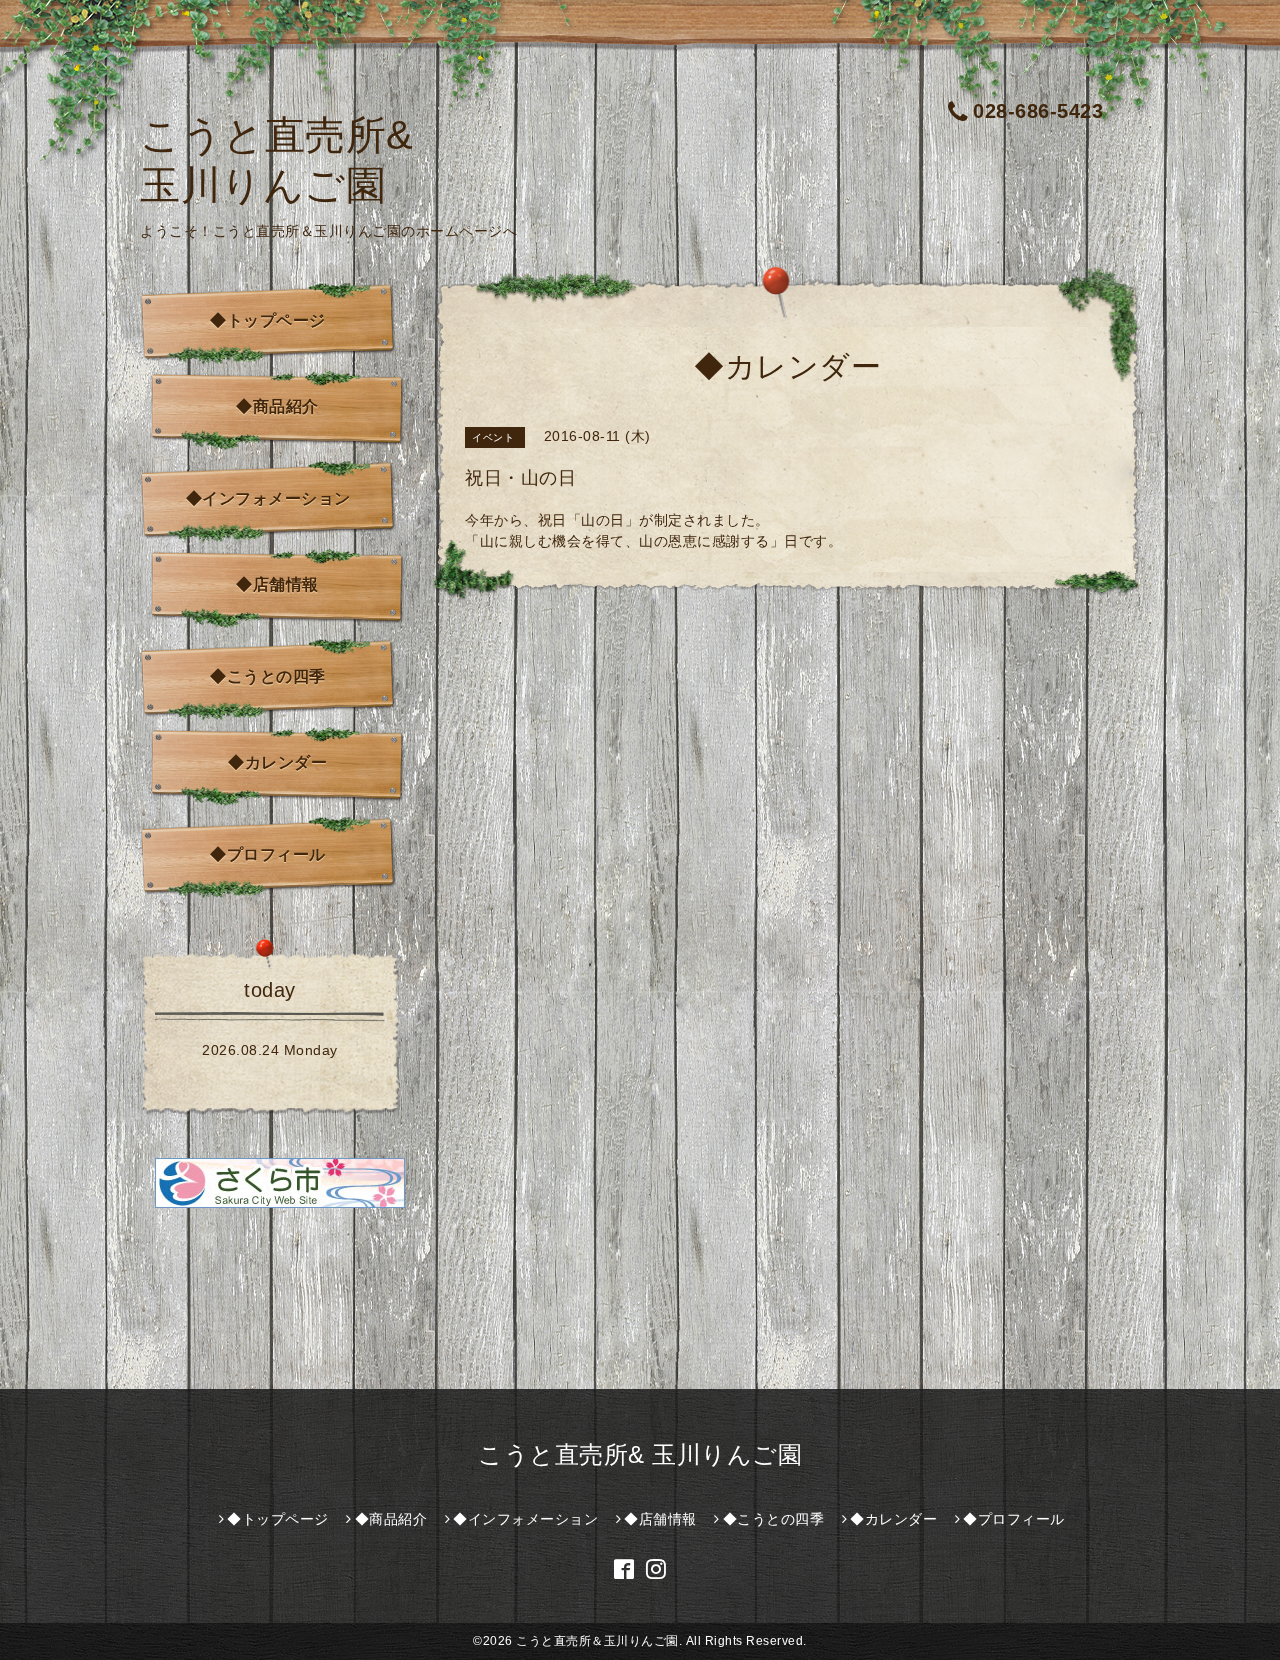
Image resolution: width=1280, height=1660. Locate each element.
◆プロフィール (268, 854)
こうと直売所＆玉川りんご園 (597, 1641)
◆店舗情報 (277, 584)
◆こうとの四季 (268, 676)
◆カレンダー (277, 762)
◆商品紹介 (277, 406)
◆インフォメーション (268, 498)
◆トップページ (268, 320)
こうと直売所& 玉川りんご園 (640, 1454)
